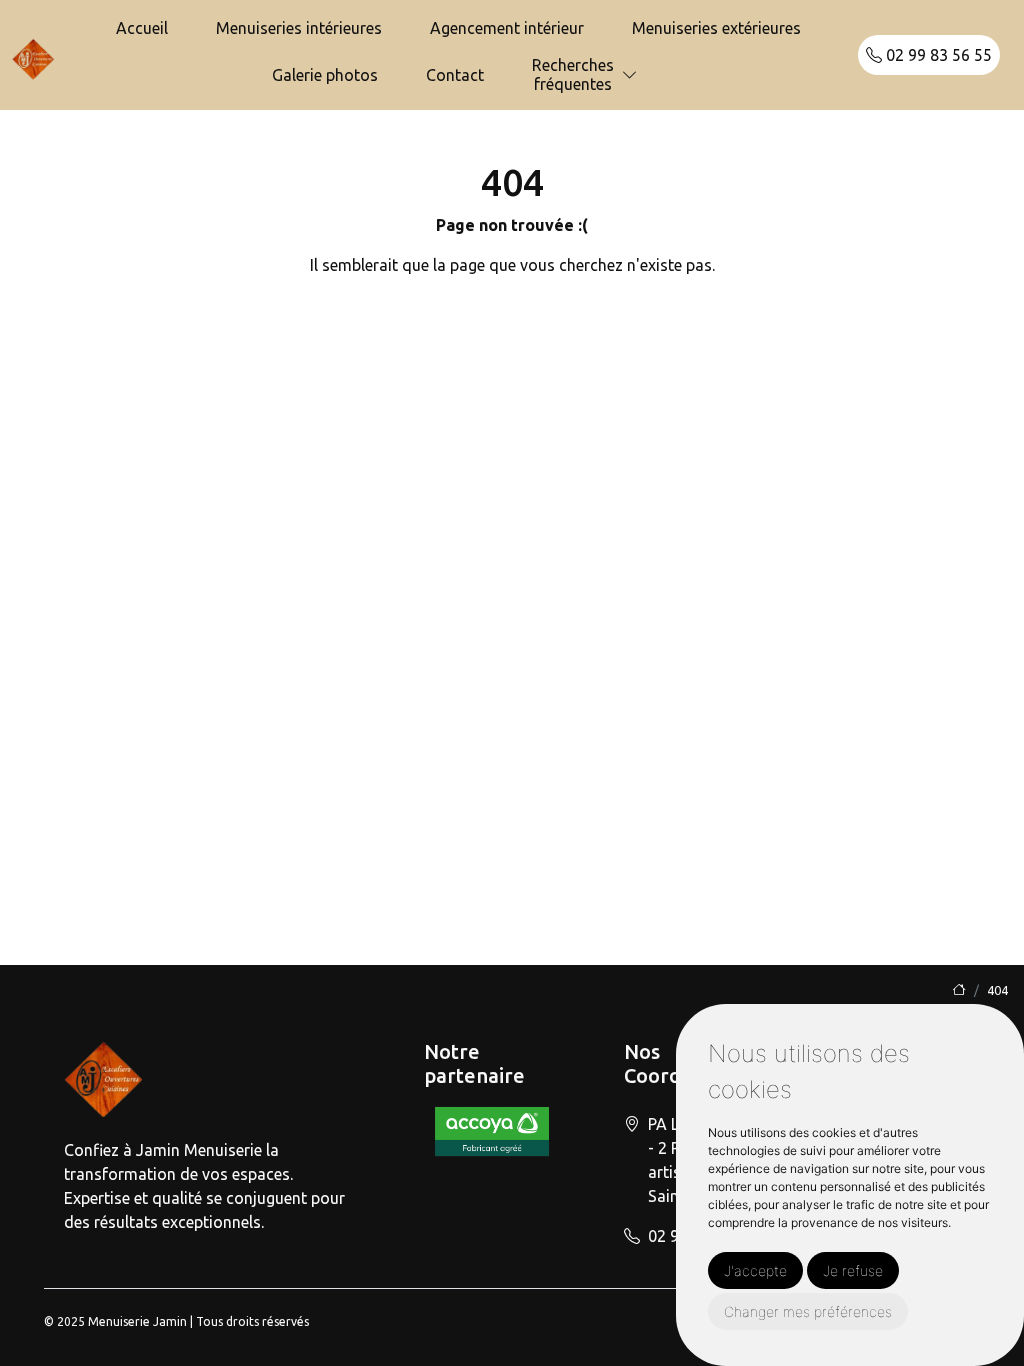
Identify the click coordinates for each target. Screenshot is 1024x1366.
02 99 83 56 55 (937, 55)
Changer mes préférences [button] (808, 1311)
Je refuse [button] (853, 1270)
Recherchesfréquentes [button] (573, 74)
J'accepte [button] (755, 1270)
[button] (630, 75)
